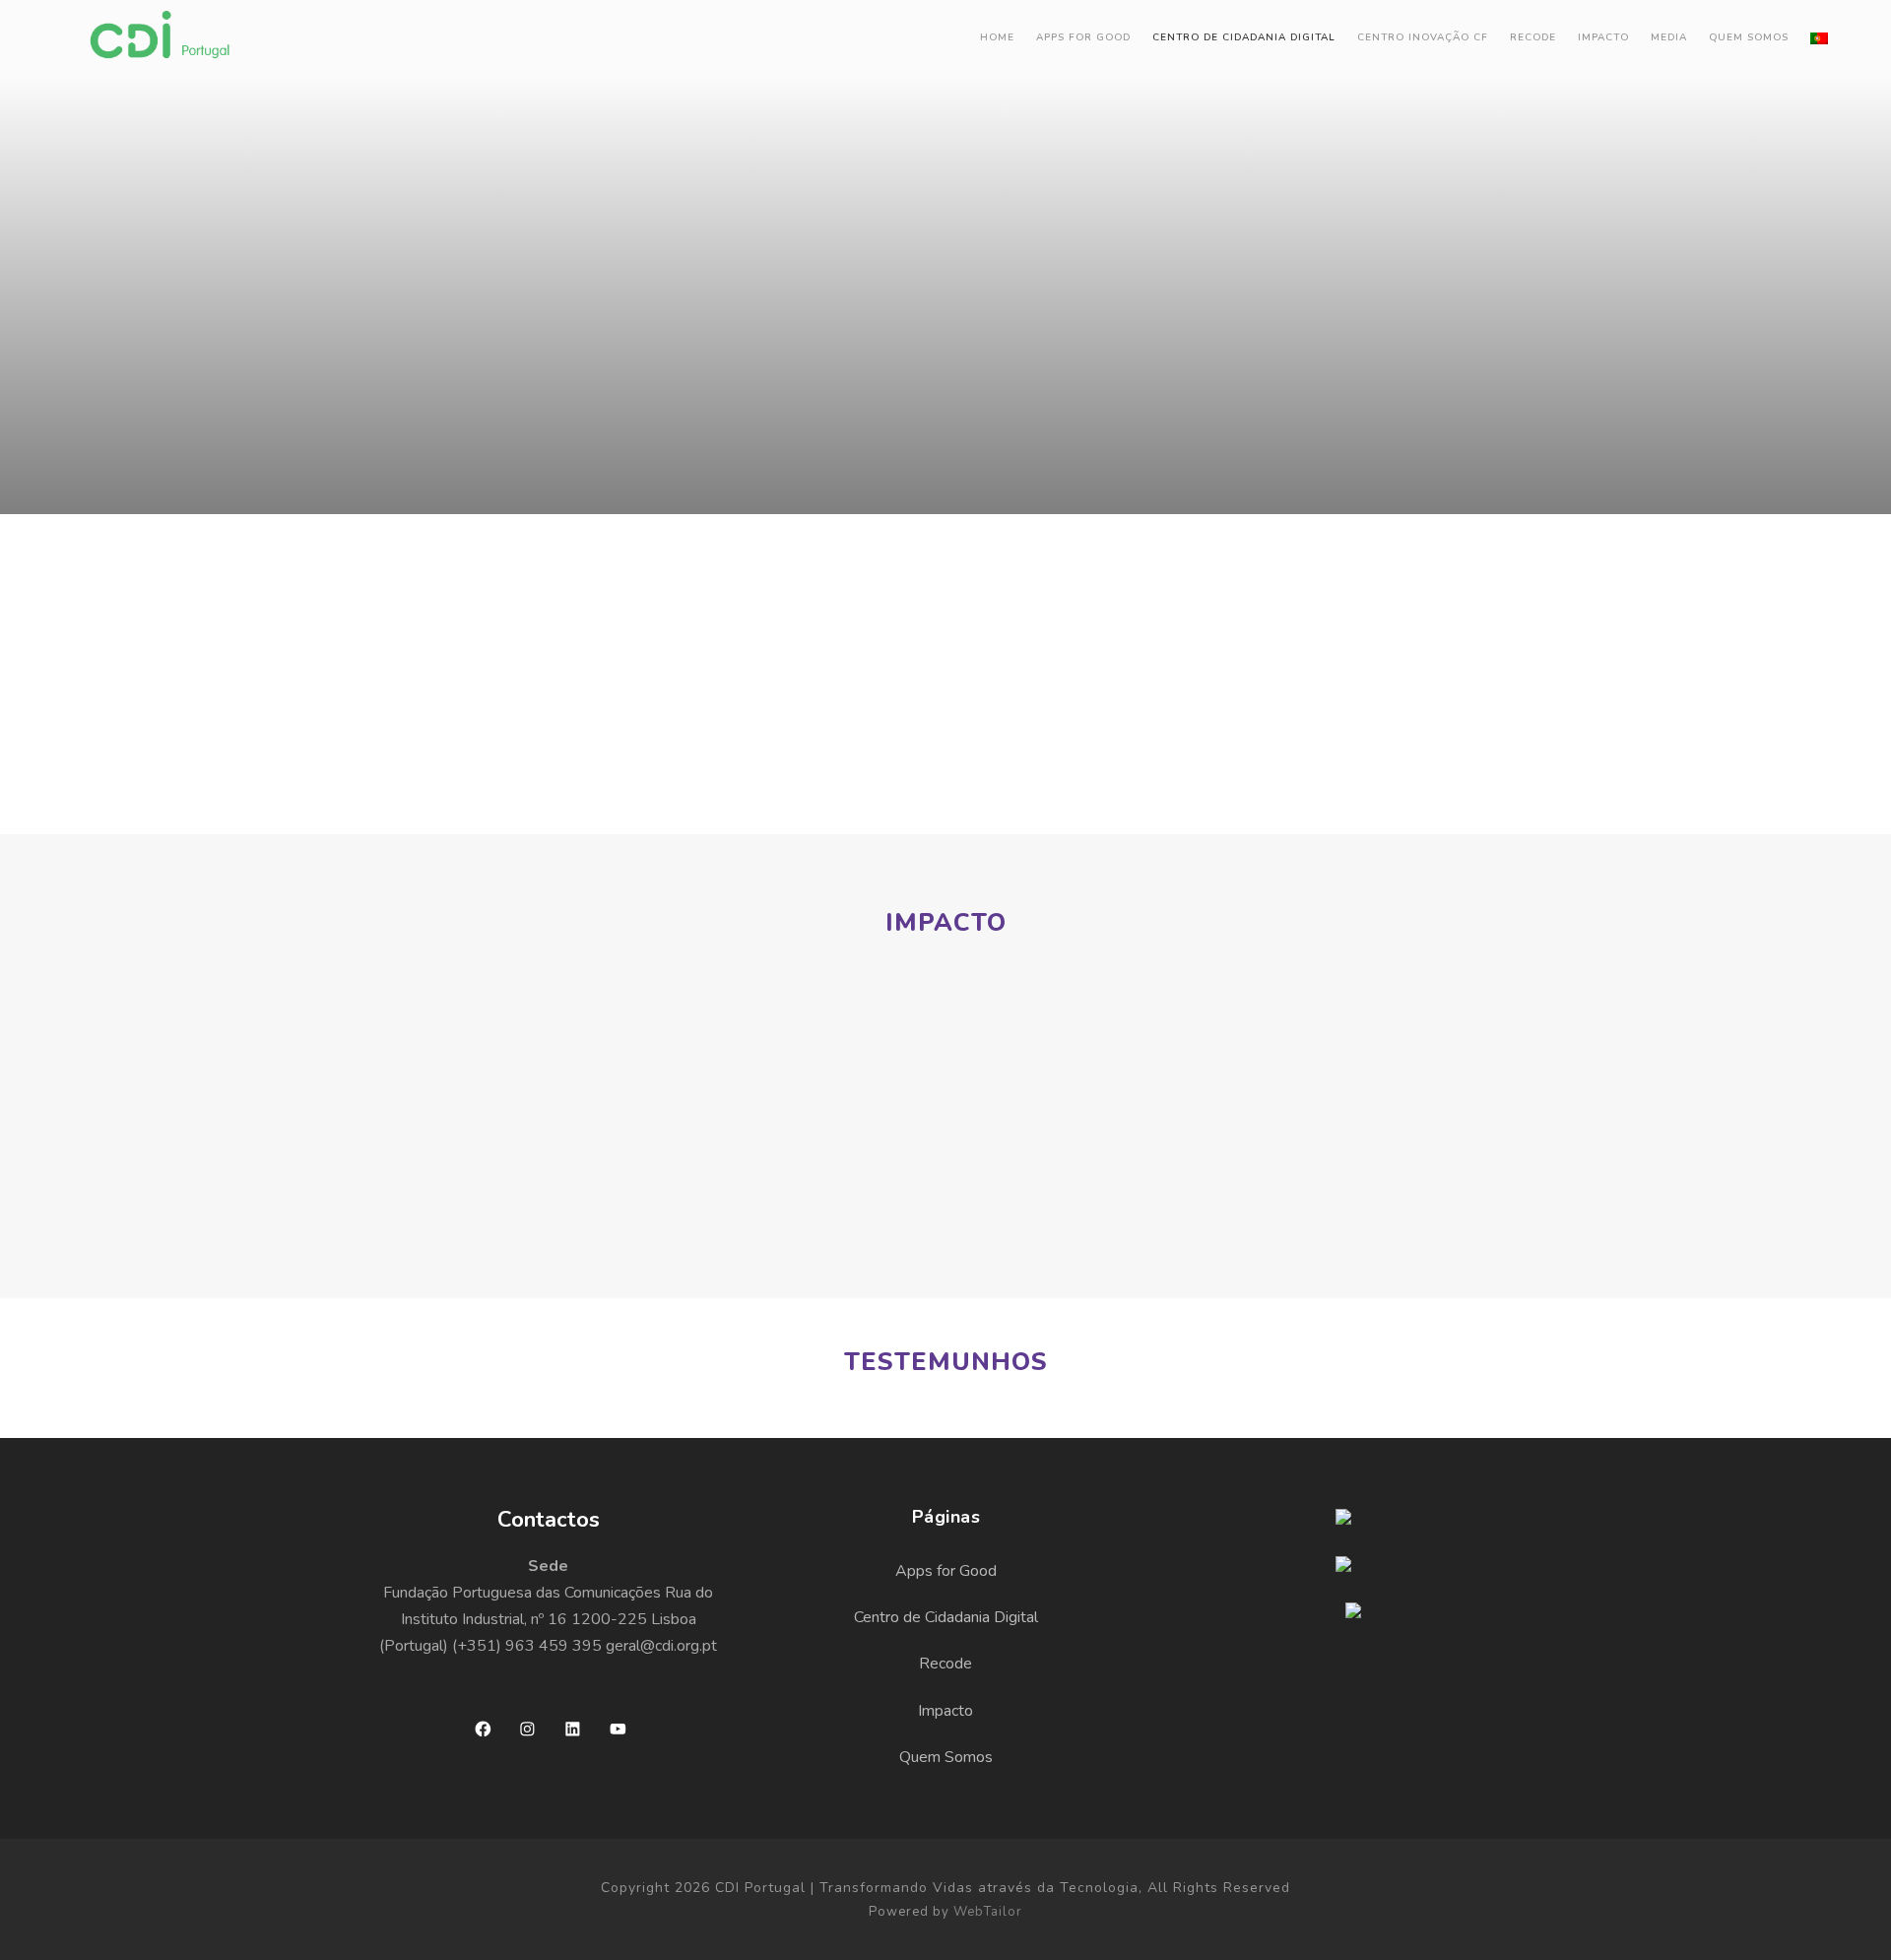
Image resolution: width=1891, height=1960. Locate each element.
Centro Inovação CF (1423, 37)
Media (1669, 37)
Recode (945, 1664)
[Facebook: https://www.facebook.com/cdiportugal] (483, 1729)
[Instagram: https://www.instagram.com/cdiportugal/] (527, 1729)
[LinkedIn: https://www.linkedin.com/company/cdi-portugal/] (573, 1729)
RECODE (1533, 37)
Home (997, 37)
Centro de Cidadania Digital (1244, 37)
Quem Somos (1749, 37)
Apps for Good (1083, 37)
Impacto (1603, 37)
